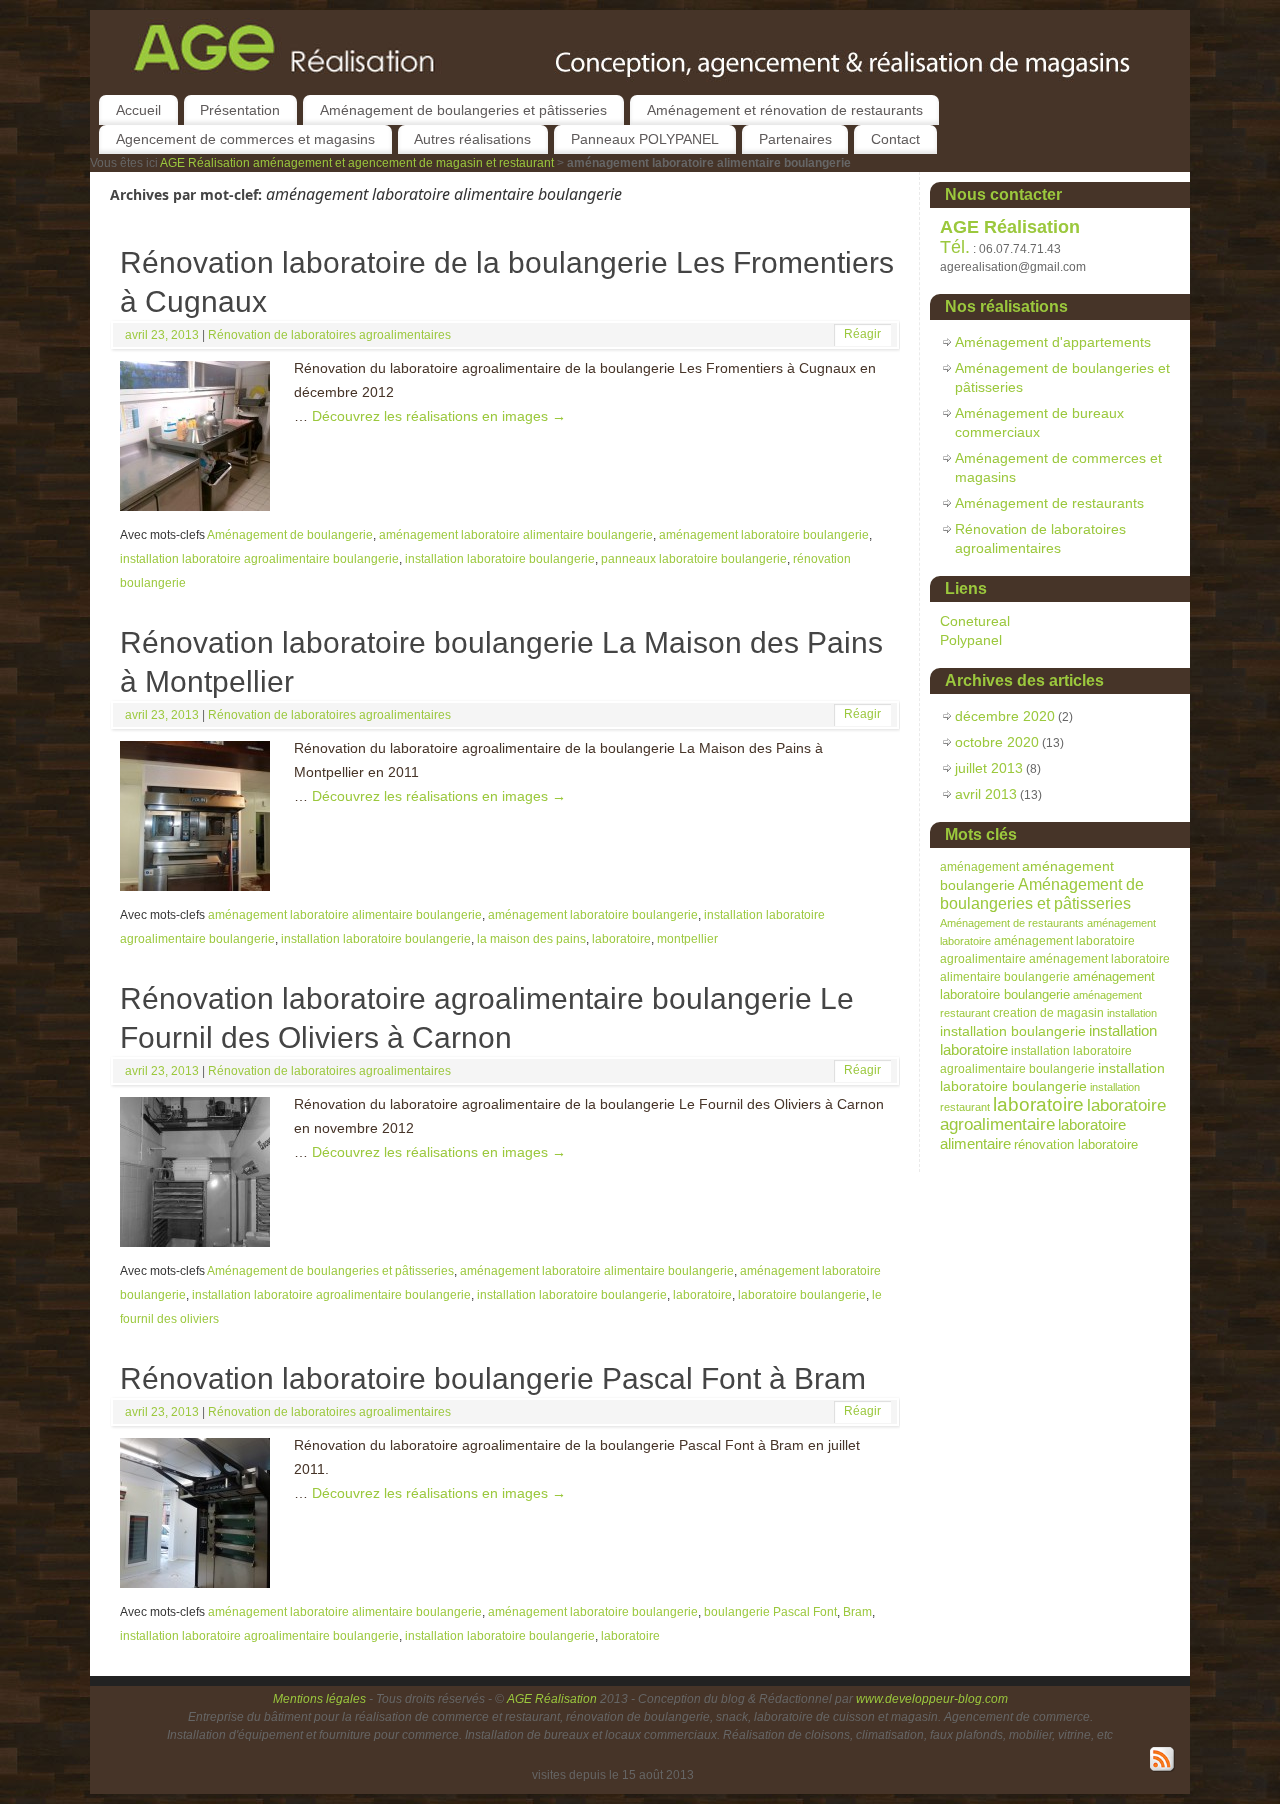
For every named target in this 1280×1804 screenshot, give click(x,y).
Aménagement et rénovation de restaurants (785, 110)
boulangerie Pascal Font (770, 1612)
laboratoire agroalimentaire (1053, 1115)
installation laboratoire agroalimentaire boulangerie (259, 559)
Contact (895, 139)
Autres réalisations (472, 139)
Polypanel (971, 640)
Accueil (138, 110)
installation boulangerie (1013, 1031)
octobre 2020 (997, 742)
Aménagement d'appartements (1053, 342)
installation (1132, 1013)
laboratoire (621, 939)
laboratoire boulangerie (802, 1295)
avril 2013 (986, 794)
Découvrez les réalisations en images (439, 416)
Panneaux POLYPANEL (645, 139)
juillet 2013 (989, 768)
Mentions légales (321, 1699)
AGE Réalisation (552, 1699)
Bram (857, 1612)
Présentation (240, 110)
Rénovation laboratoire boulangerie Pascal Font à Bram (493, 1378)
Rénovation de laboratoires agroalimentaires (329, 335)
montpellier (687, 939)
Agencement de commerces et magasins (245, 139)
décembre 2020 (1005, 716)
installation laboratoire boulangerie (500, 559)
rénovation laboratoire (1076, 1145)
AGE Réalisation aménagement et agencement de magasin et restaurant (358, 163)
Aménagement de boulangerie (290, 535)
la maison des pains (531, 939)
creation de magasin (1048, 1012)
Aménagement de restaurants (1049, 503)
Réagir (862, 334)
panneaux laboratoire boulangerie (694, 559)
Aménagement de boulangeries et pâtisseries (463, 110)
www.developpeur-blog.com (932, 1699)
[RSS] (1162, 1759)
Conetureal (975, 621)
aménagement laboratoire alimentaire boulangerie (516, 535)
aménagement (979, 866)
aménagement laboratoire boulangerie (764, 535)
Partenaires (795, 139)
